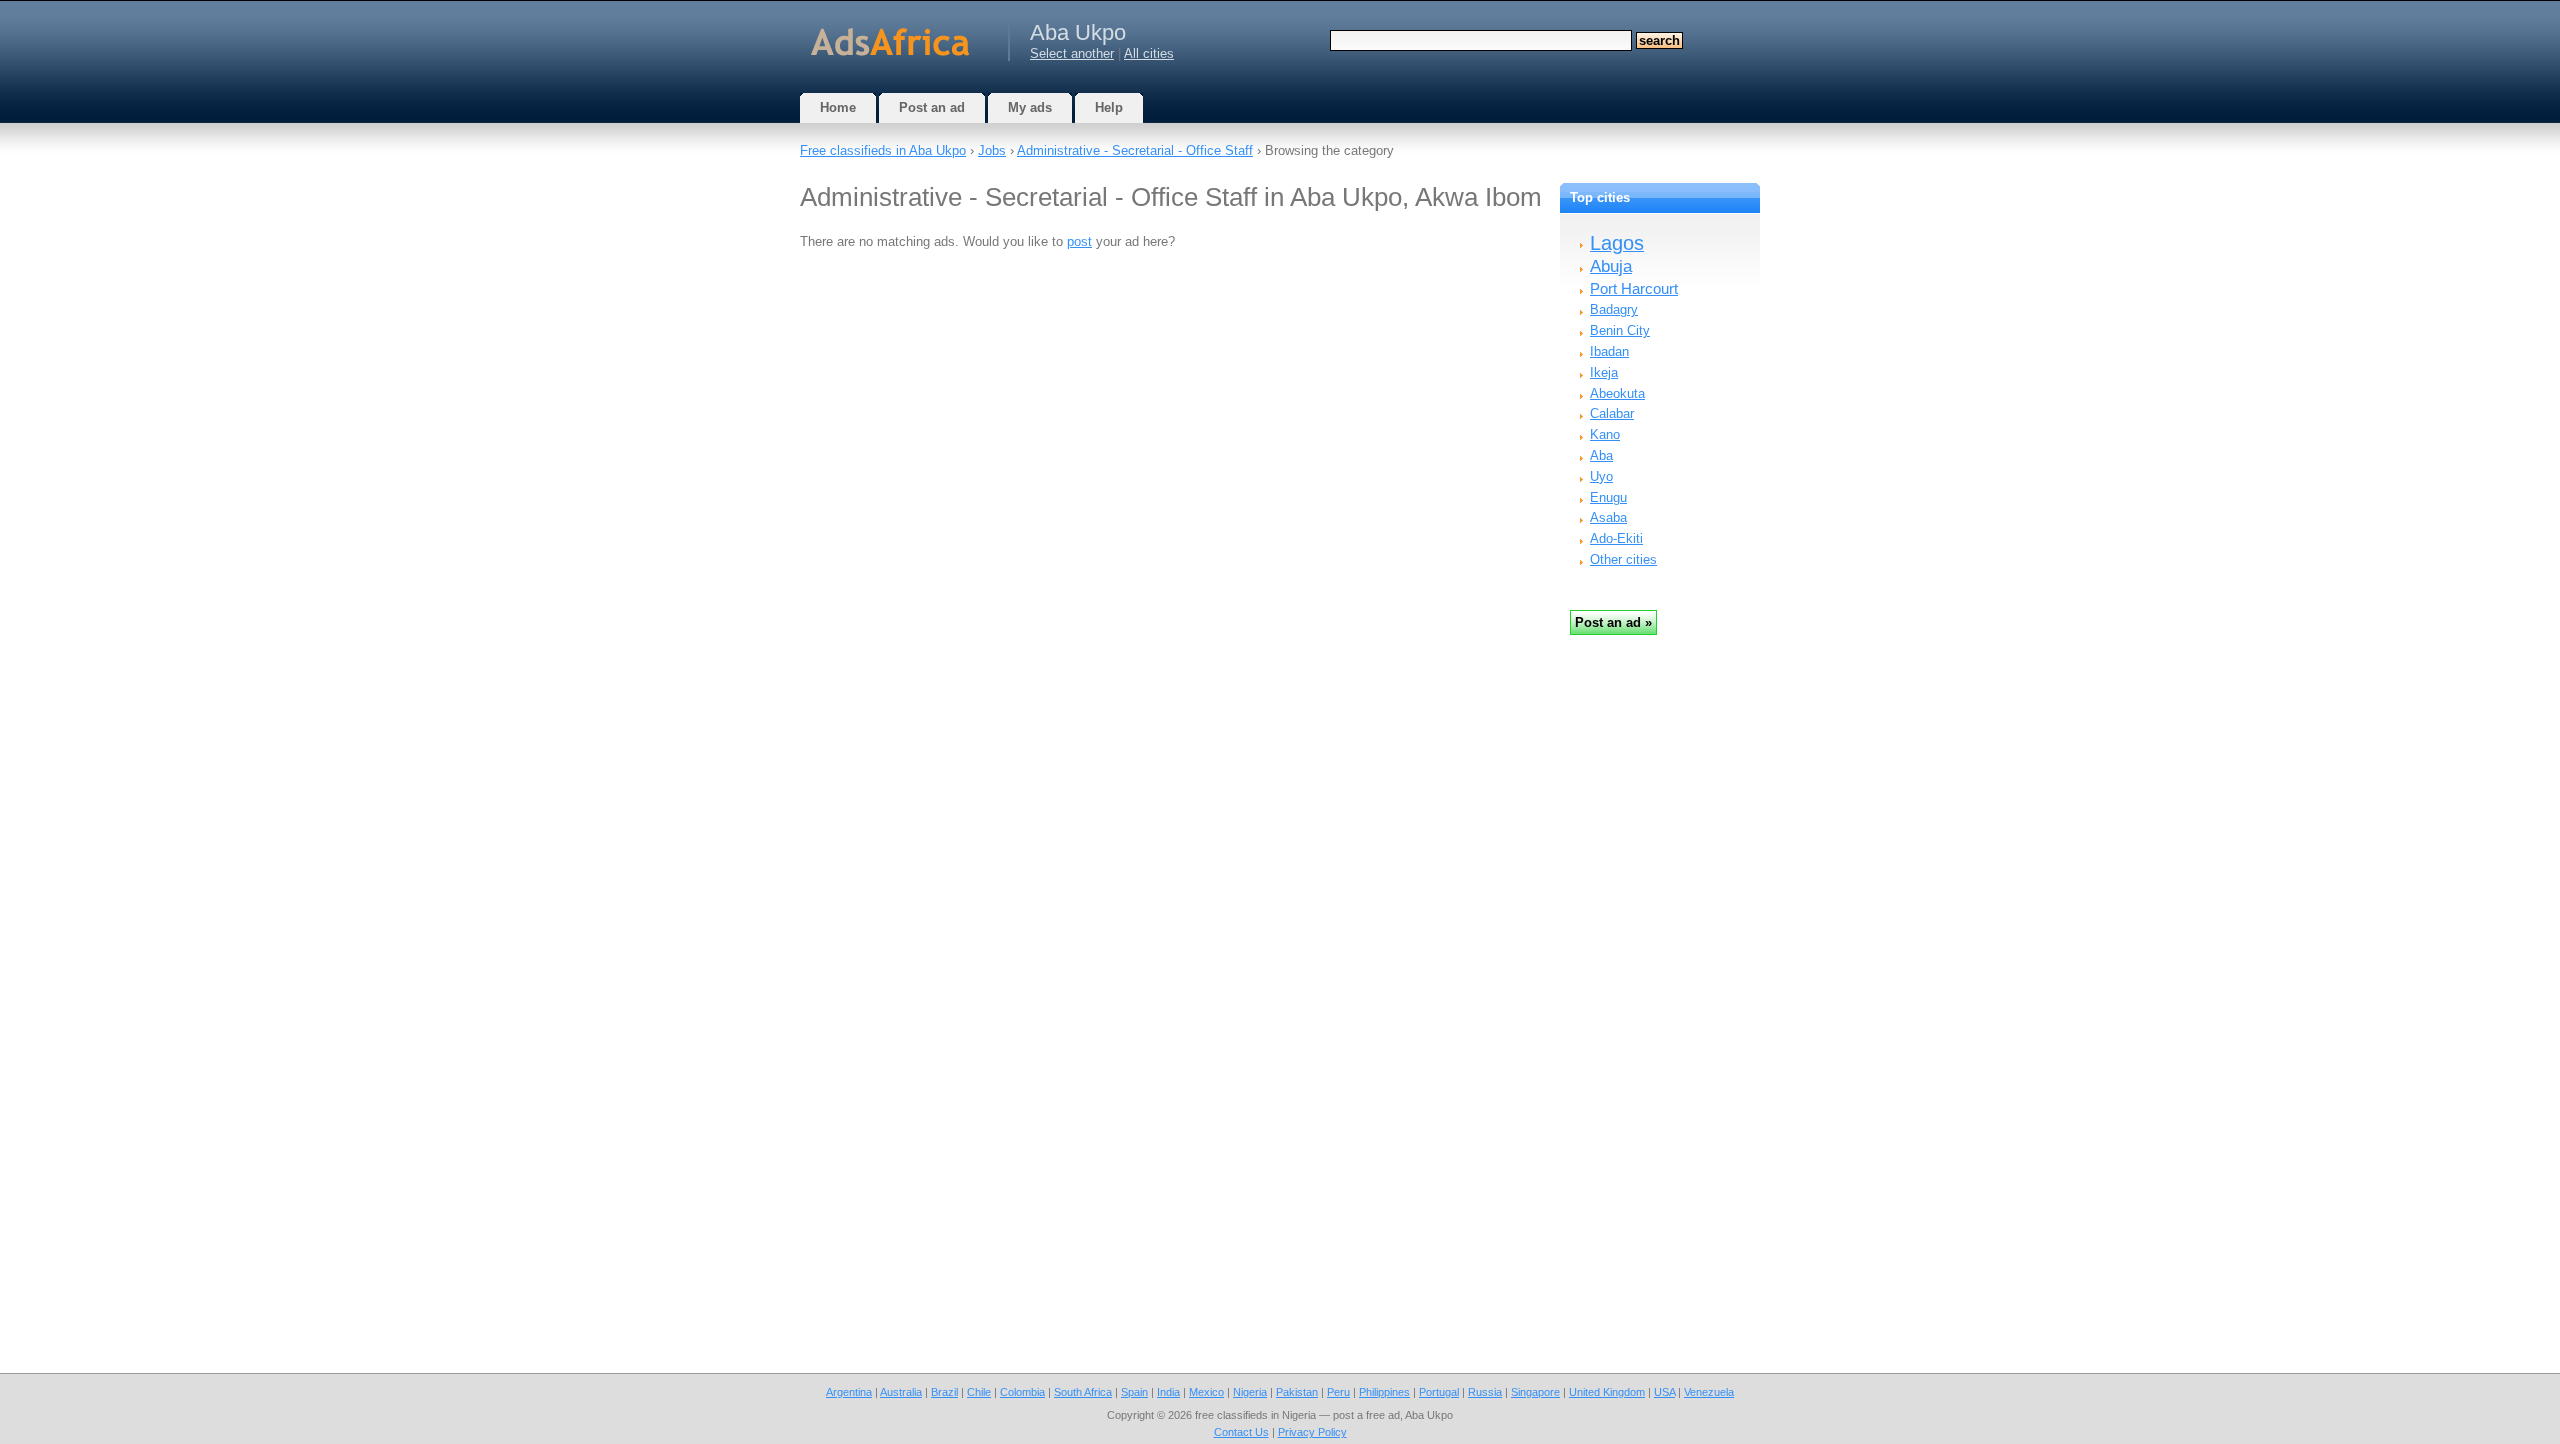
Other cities (1623, 559)
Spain (1134, 1392)
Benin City (1620, 330)
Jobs (992, 150)
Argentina (849, 1392)
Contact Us (1241, 1432)
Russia (1485, 1392)
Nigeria (1250, 1392)
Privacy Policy (1312, 1432)
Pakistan (1297, 1392)
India (1168, 1392)
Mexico (1206, 1392)
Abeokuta (1617, 393)
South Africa (1083, 1392)
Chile (979, 1392)
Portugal (1439, 1392)
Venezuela (1709, 1392)
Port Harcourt (1634, 288)
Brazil (944, 1392)
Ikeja (1604, 372)
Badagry (1614, 309)
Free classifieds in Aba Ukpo (883, 150)
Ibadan (1609, 351)
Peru (1338, 1392)
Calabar (1612, 413)
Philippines (1384, 1392)
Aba (1601, 455)
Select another (1072, 53)
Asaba (1608, 517)
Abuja (1611, 266)
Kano (1605, 434)
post (1079, 241)
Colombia (1022, 1392)
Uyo (1601, 476)
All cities (1149, 53)
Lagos (1617, 243)
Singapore (1535, 1392)
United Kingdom (1607, 1392)
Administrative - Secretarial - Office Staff (1135, 150)
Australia (901, 1392)
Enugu (1608, 497)
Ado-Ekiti (1616, 538)
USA (1664, 1392)
